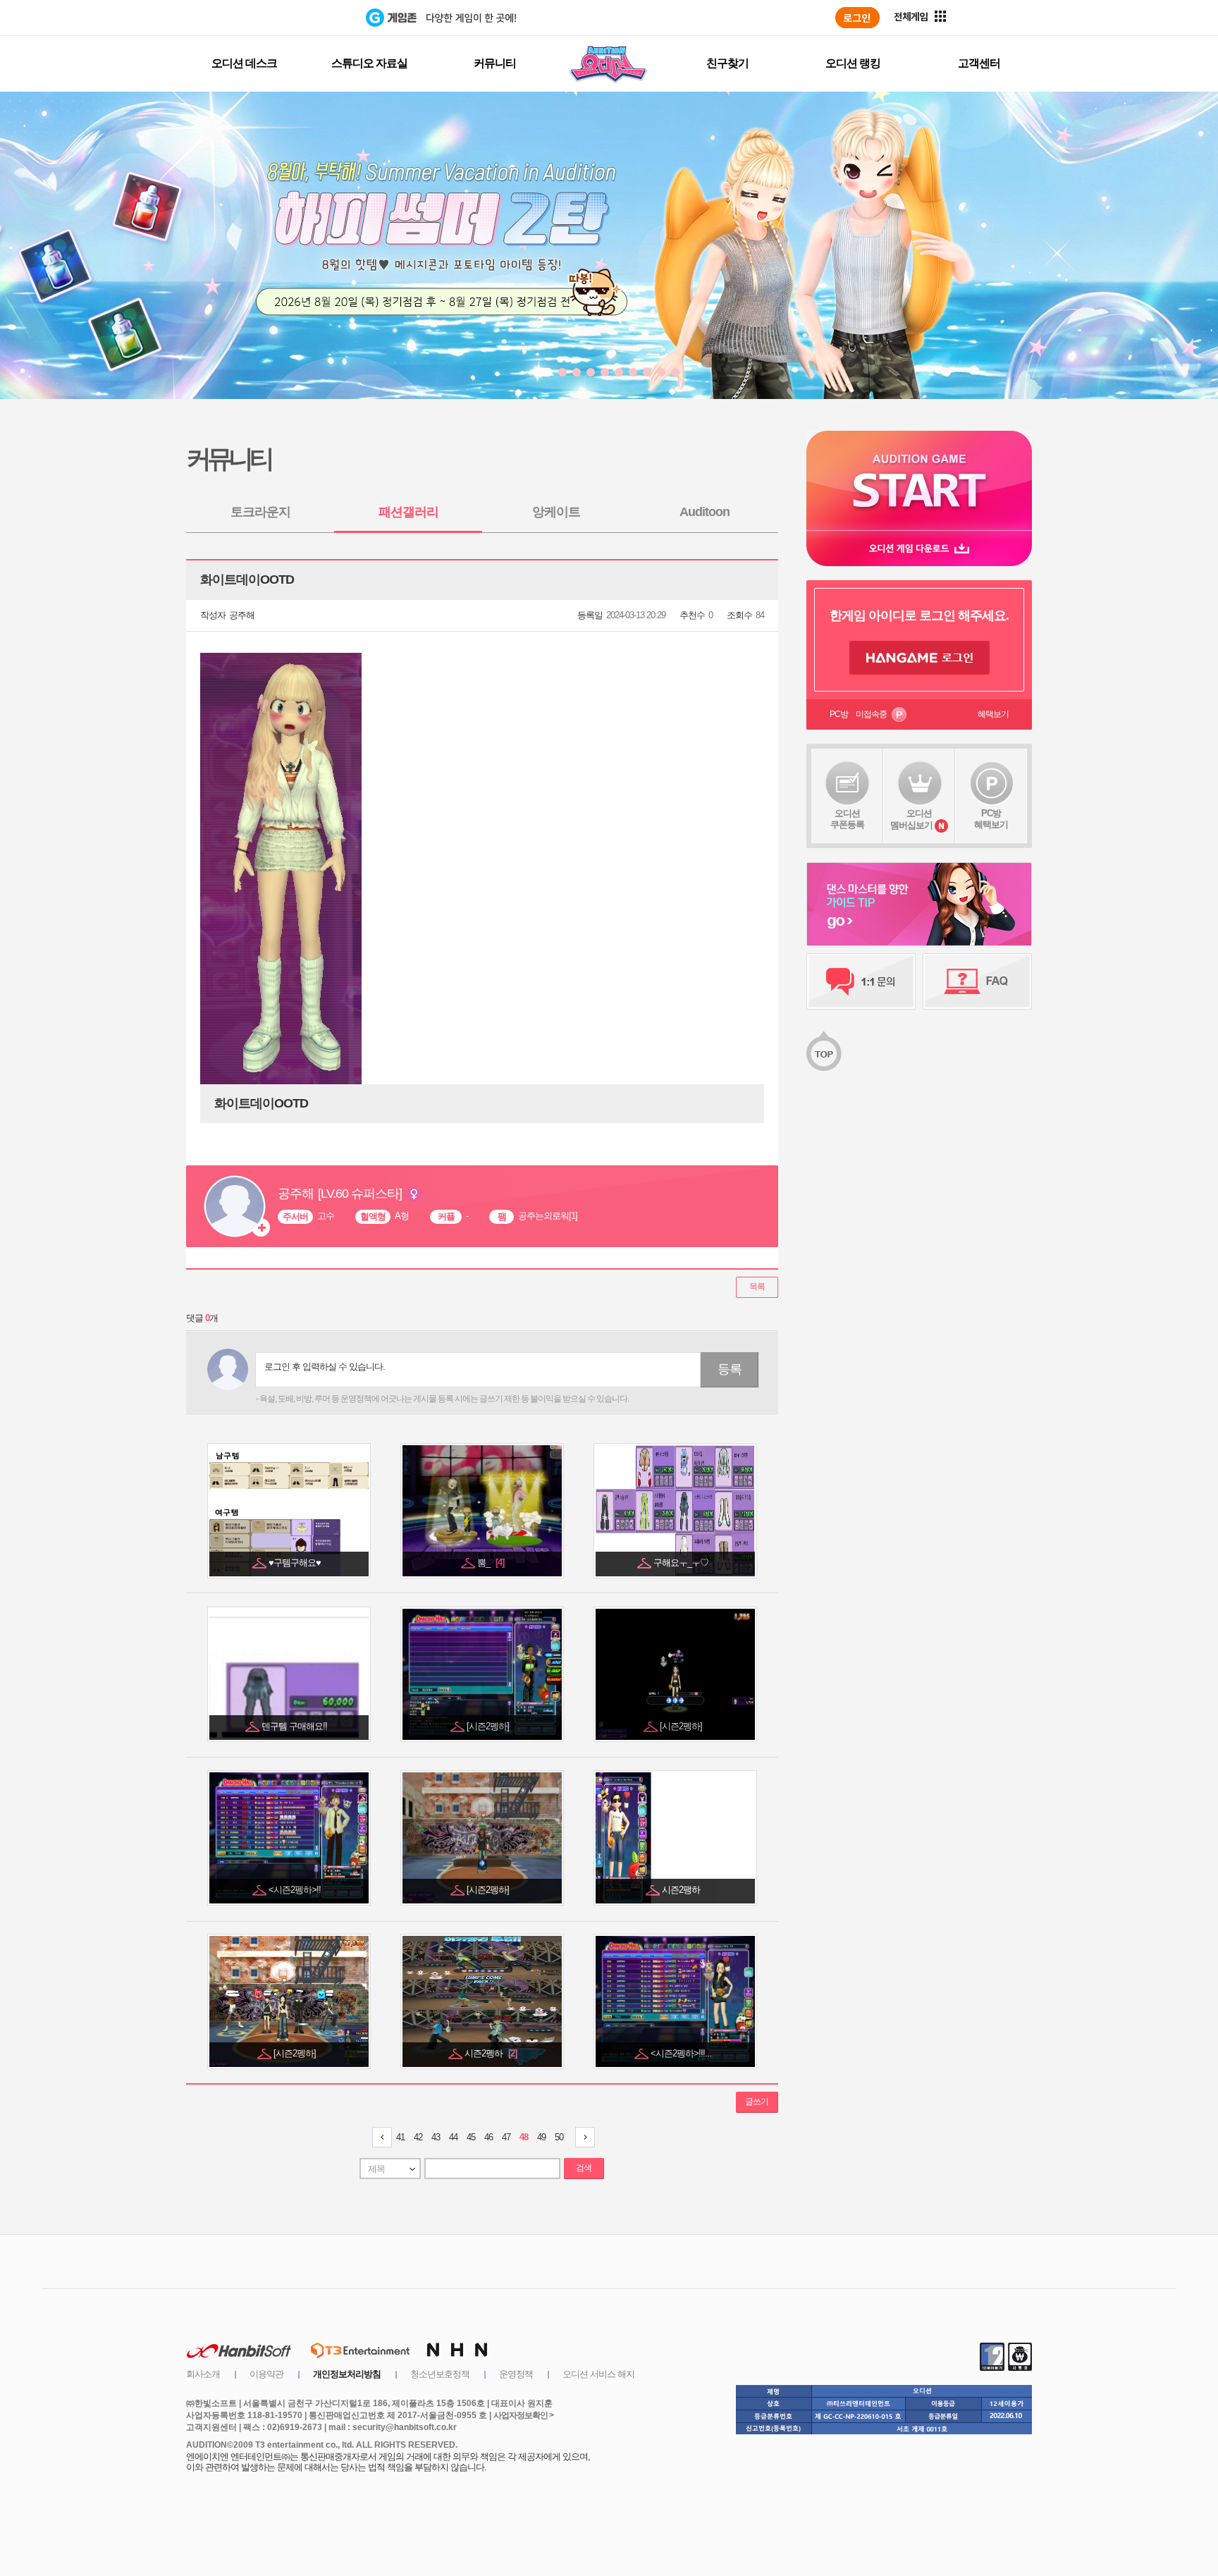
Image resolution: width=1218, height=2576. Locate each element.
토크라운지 (260, 512)
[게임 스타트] (919, 480)
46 (488, 2137)
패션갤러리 (408, 512)
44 (453, 2137)
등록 (730, 1369)
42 (418, 2137)
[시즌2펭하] (489, 1726)
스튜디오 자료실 (369, 63)
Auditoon (705, 512)
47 (506, 2137)
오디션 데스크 (244, 63)
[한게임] (308, 18)
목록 (757, 1287)
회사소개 (203, 2374)
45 (471, 2137)
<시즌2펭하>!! (296, 1890)
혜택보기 (993, 714)
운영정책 (516, 2374)
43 (436, 2137)
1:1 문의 (861, 981)
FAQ (977, 981)
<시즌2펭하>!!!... (682, 2053)
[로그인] (857, 18)
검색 (584, 2168)
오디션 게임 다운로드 (919, 548)
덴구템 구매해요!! (295, 1726)
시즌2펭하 (491, 2053)
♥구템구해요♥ (296, 1563)
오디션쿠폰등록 (847, 819)
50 (559, 2137)
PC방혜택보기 (991, 819)
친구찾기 (727, 63)
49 (541, 2137)
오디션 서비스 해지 (598, 2374)
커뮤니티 (495, 63)
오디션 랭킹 (853, 63)
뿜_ (491, 1563)
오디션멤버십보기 (911, 819)
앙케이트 (556, 512)
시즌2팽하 (682, 1890)
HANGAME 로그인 (919, 658)
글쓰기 (757, 2102)
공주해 (242, 615)
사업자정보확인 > (523, 2415)
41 (400, 2137)
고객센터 (979, 63)
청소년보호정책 (440, 2374)
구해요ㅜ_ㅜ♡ (682, 1563)
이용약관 (266, 2374)
